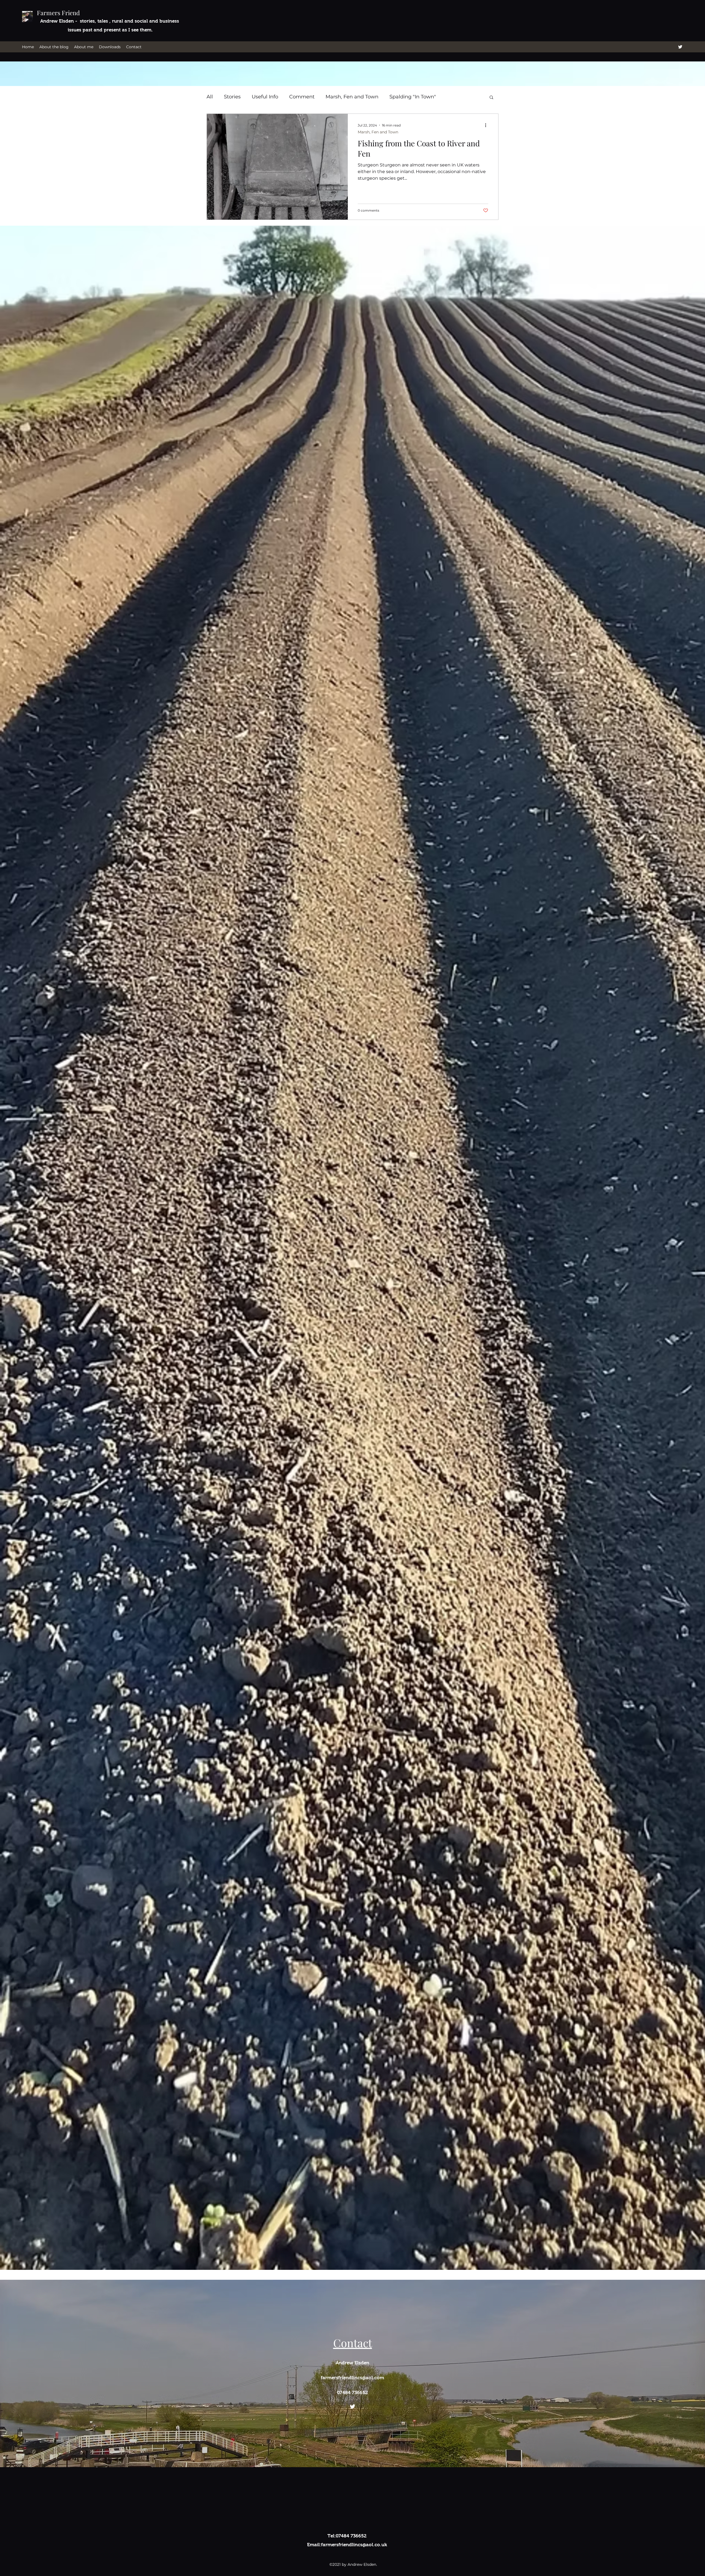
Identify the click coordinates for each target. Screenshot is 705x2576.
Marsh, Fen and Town (352, 97)
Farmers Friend (58, 13)
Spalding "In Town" (413, 97)
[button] (491, 98)
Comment (302, 97)
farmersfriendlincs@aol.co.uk (354, 2545)
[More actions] (487, 125)
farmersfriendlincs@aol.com (352, 2378)
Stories (232, 97)
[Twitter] (680, 47)
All (210, 97)
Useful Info (265, 97)
